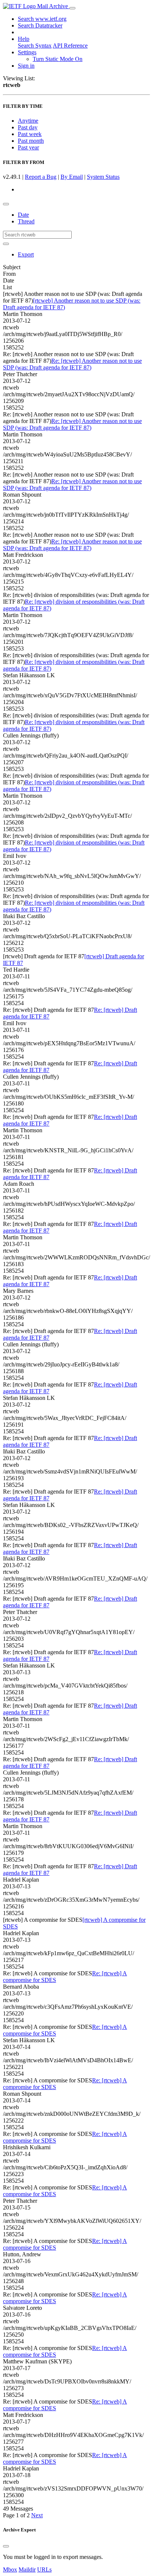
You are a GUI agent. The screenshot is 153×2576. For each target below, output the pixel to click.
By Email (72, 177)
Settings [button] (27, 52)
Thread (26, 221)
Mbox (10, 2569)
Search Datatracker (40, 25)
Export (26, 254)
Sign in (26, 66)
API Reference (70, 46)
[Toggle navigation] (72, 8)
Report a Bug (41, 177)
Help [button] (24, 39)
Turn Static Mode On (58, 59)
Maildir (27, 2569)
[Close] (6, 2546)
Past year (28, 147)
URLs (44, 2569)
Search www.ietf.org (42, 19)
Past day (28, 127)
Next (37, 2515)
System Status (103, 177)
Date (23, 215)
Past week (30, 134)
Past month (31, 141)
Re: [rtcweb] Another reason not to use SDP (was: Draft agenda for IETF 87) (72, 364)
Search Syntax (35, 46)
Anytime (28, 121)
